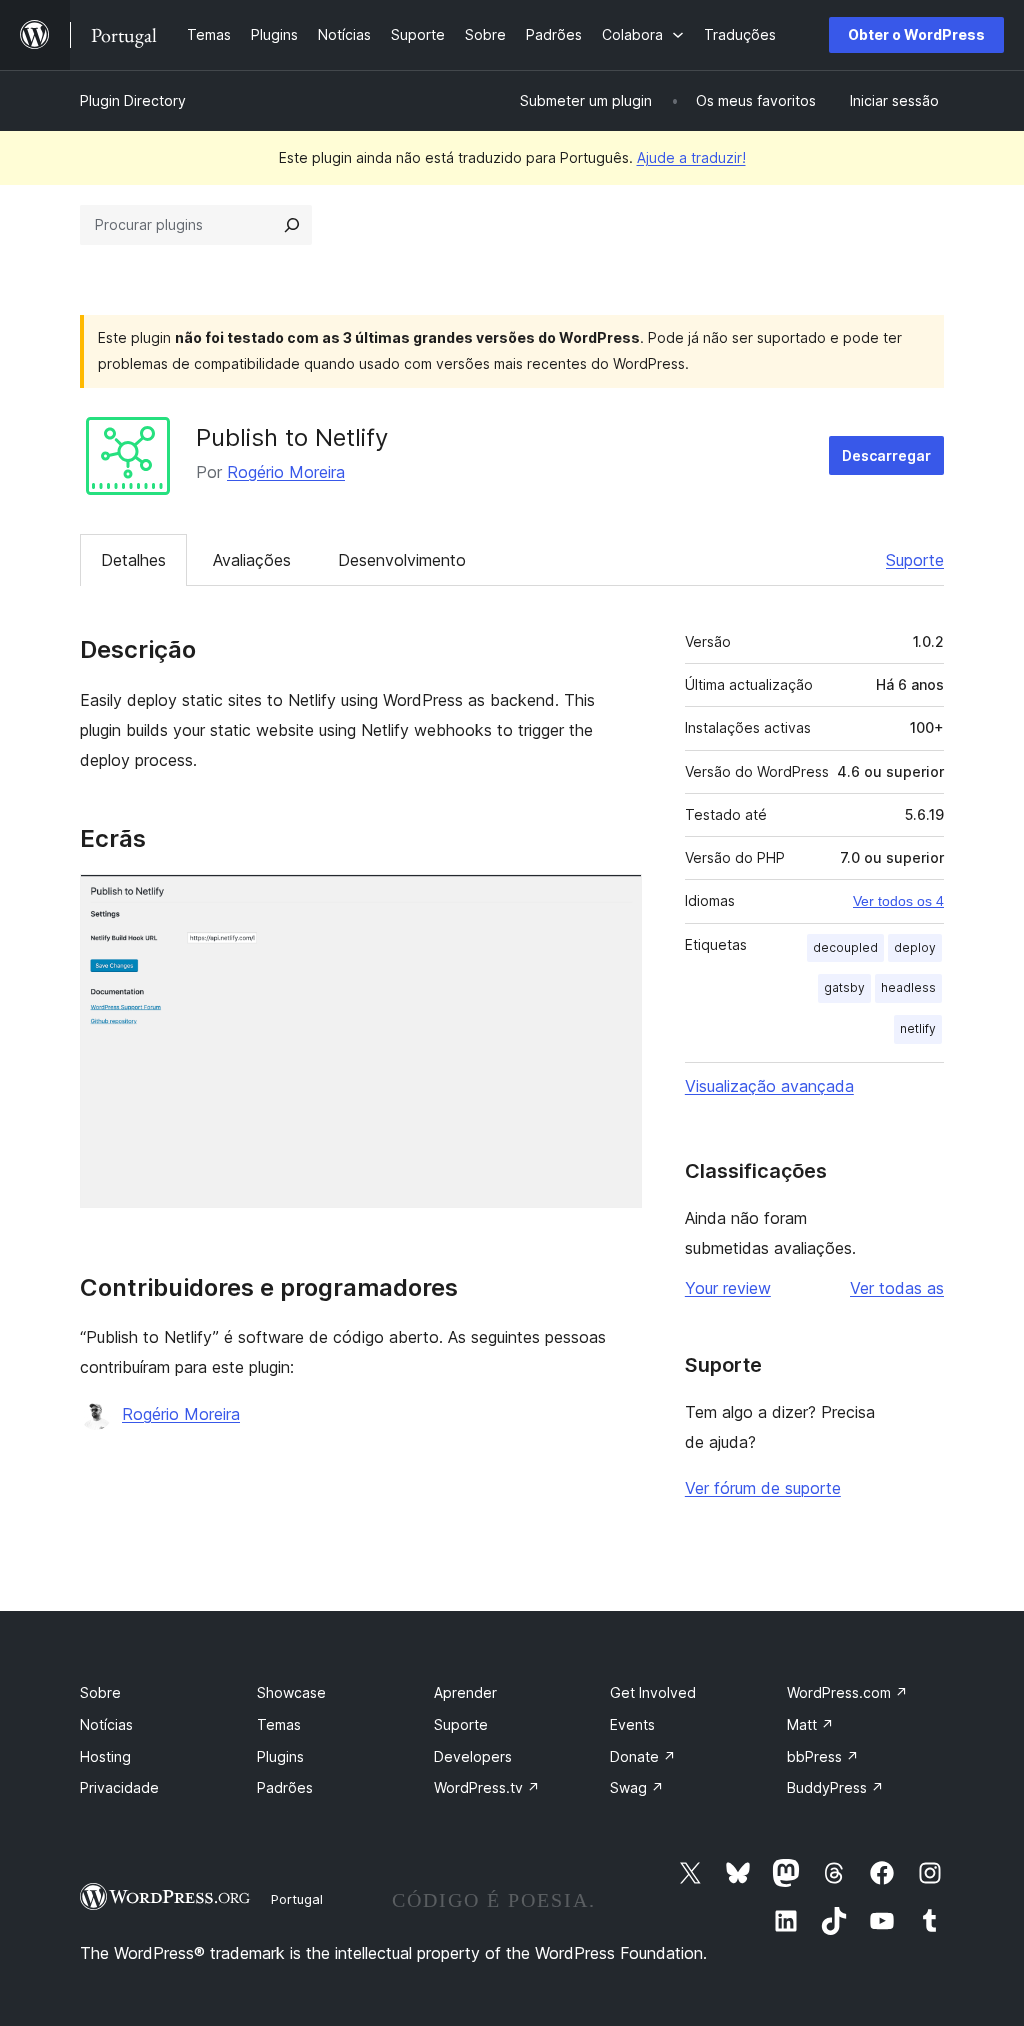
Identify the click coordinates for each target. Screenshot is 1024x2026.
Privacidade (119, 1787)
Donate (643, 1756)
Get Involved (653, 1692)
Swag (637, 1787)
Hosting (105, 1756)
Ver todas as (897, 1288)
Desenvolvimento (402, 560)
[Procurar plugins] (292, 225)
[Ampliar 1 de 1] (615, 901)
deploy (915, 947)
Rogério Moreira (286, 472)
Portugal (297, 1899)
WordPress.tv (487, 1787)
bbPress (823, 1756)
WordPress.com (847, 1692)
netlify (918, 1028)
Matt (810, 1724)
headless (908, 987)
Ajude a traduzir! (691, 157)
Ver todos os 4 (898, 901)
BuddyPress (835, 1787)
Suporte (915, 560)
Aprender (465, 1692)
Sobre (100, 1692)
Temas (279, 1724)
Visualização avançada (769, 1086)
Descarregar (886, 455)
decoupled (845, 947)
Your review (728, 1288)
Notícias (106, 1724)
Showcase (291, 1692)
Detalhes (133, 560)
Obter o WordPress (916, 34)
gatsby (844, 987)
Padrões (285, 1787)
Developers (473, 1756)
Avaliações (252, 560)
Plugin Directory (133, 100)
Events (632, 1724)
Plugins (280, 1756)
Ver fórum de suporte (763, 1488)
